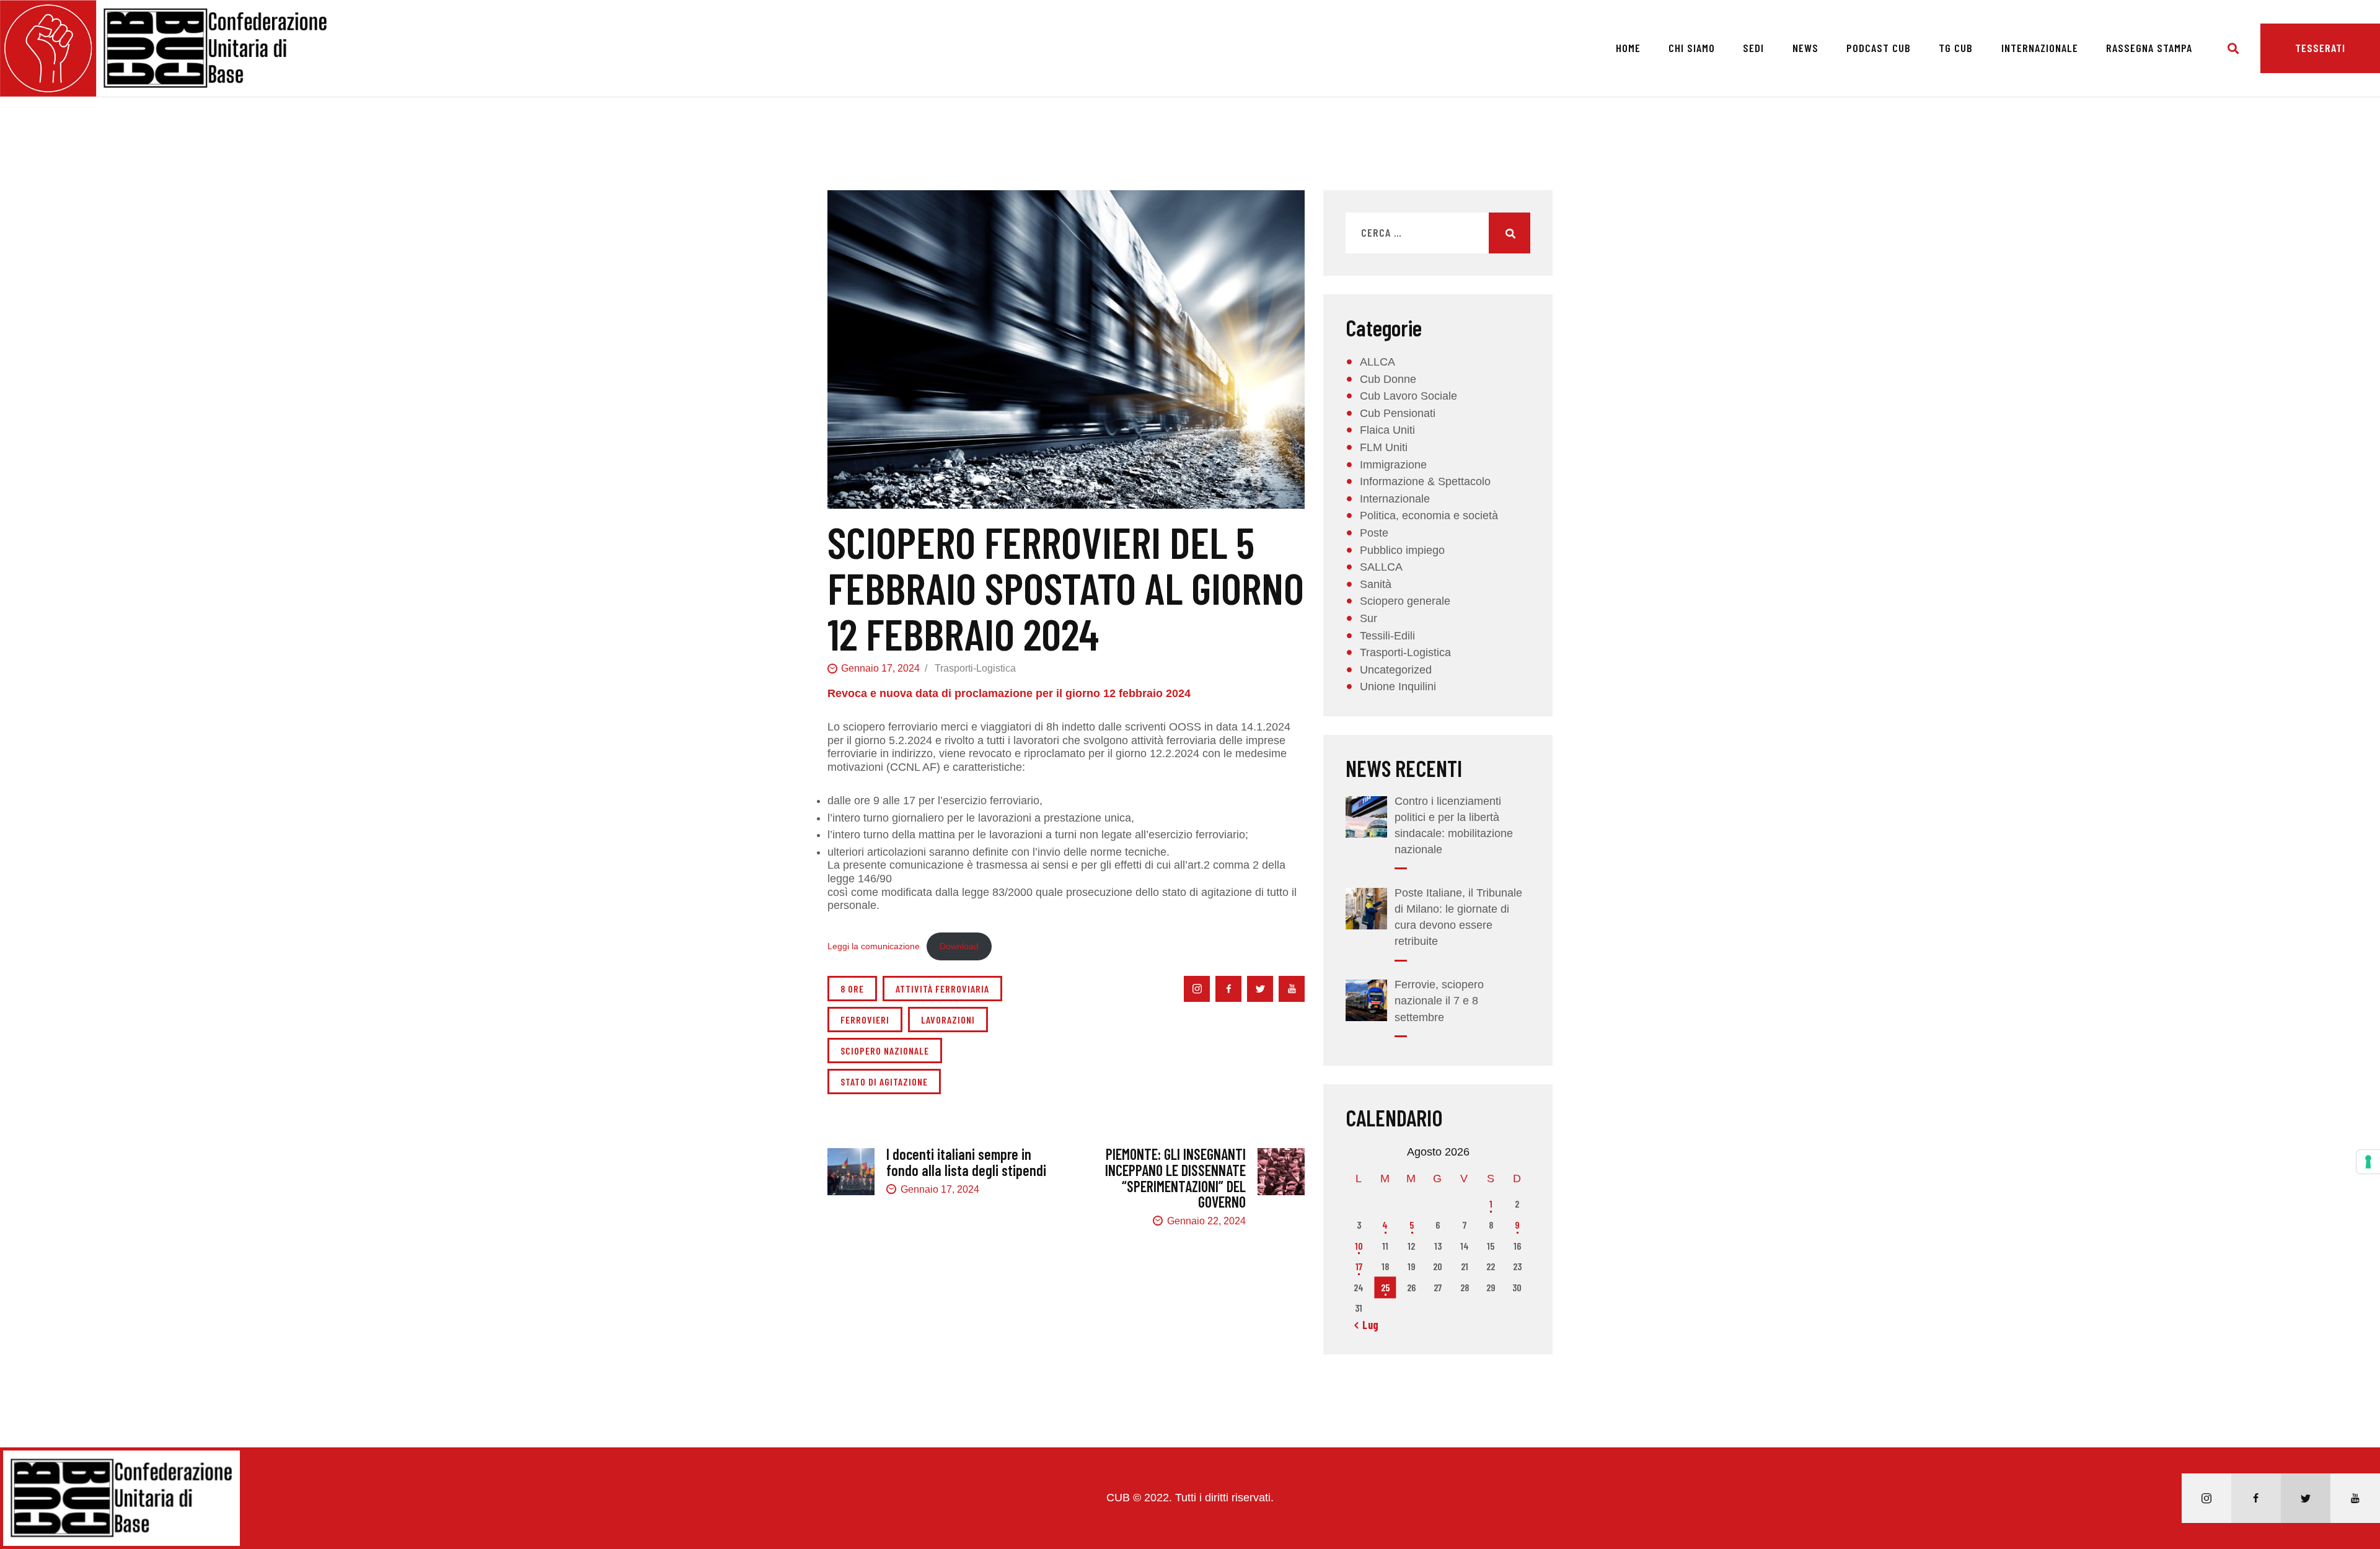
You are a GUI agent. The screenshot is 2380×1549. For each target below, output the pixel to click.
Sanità (1376, 584)
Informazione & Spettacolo (1425, 481)
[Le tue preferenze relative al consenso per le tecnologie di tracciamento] (2368, 1162)
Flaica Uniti (1387, 430)
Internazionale (1395, 499)
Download (959, 946)
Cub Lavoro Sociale (1408, 396)
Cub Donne (1388, 379)
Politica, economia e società (1429, 516)
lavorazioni (948, 1020)
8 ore (852, 989)
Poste (1374, 533)
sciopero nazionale (885, 1051)
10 (1359, 1246)
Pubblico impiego (1402, 550)
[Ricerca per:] (1438, 233)
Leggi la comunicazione (874, 946)
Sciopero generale (1405, 601)
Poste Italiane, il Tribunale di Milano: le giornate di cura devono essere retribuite (1458, 917)
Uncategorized (1396, 670)
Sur (1368, 618)
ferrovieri (865, 1020)
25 (1385, 1287)
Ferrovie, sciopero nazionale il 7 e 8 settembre (1439, 1001)
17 (1359, 1266)
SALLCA (1381, 567)
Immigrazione (1393, 465)
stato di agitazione (884, 1082)
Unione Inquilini (1398, 687)
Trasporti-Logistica (975, 668)
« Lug (1367, 1325)
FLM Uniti (1384, 447)
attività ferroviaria (942, 989)
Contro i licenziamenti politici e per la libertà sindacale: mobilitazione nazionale (1454, 825)
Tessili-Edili (1387, 636)
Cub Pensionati (1398, 413)
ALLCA (1377, 362)
